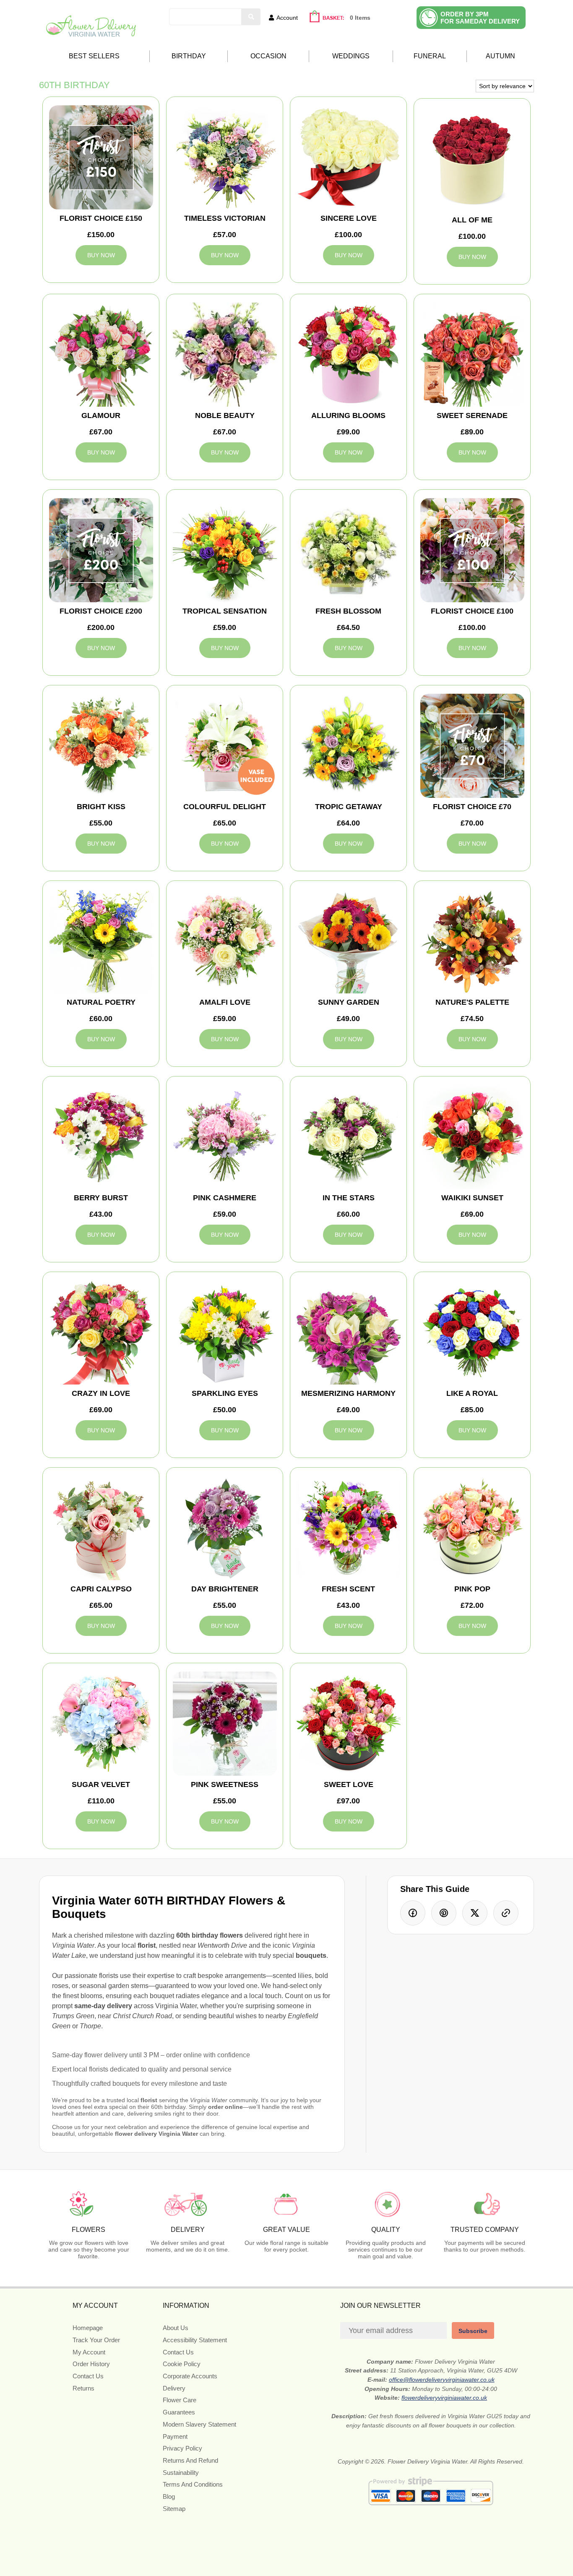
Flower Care (180, 2400)
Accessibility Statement (195, 2340)
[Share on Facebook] (413, 1913)
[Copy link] (506, 1913)
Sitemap (174, 2509)
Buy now (101, 255)
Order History (91, 2364)
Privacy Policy (182, 2448)
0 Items (360, 18)
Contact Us (88, 2376)
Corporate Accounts (190, 2376)
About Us (176, 2328)
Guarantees (179, 2412)
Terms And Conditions (193, 2484)
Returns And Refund (190, 2460)
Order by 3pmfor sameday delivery (480, 18)
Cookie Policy (182, 2364)
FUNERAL (430, 56)
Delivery (174, 2388)
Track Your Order (96, 2340)
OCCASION (268, 56)
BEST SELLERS (94, 56)
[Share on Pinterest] (444, 1913)
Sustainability (181, 2473)
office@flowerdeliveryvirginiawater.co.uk (442, 2380)
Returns (83, 2388)
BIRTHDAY (189, 56)
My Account (89, 2352)
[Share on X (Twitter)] (475, 1913)
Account (287, 18)
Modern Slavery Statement (199, 2424)
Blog (169, 2496)
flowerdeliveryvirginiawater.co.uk (444, 2398)
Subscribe (473, 2331)
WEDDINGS (351, 56)
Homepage (88, 2328)
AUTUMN (500, 56)
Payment (175, 2436)
